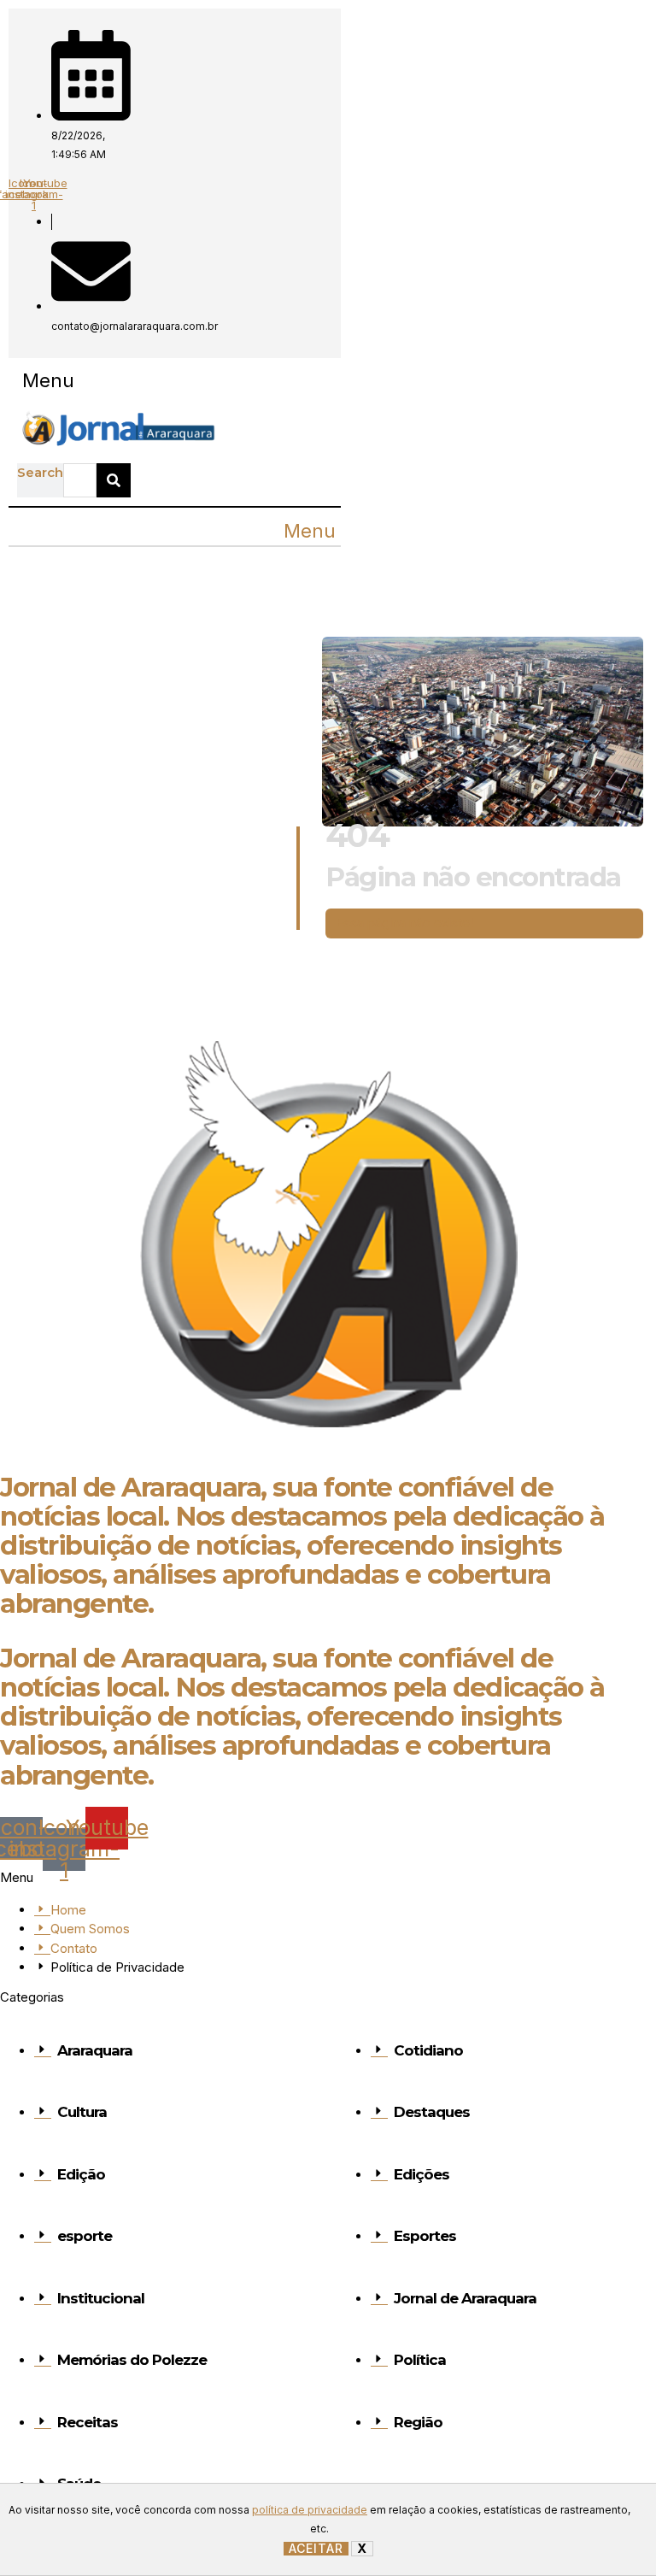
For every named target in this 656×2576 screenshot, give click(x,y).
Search (40, 472)
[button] (48, 381)
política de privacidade (310, 2510)
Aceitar (316, 2549)
